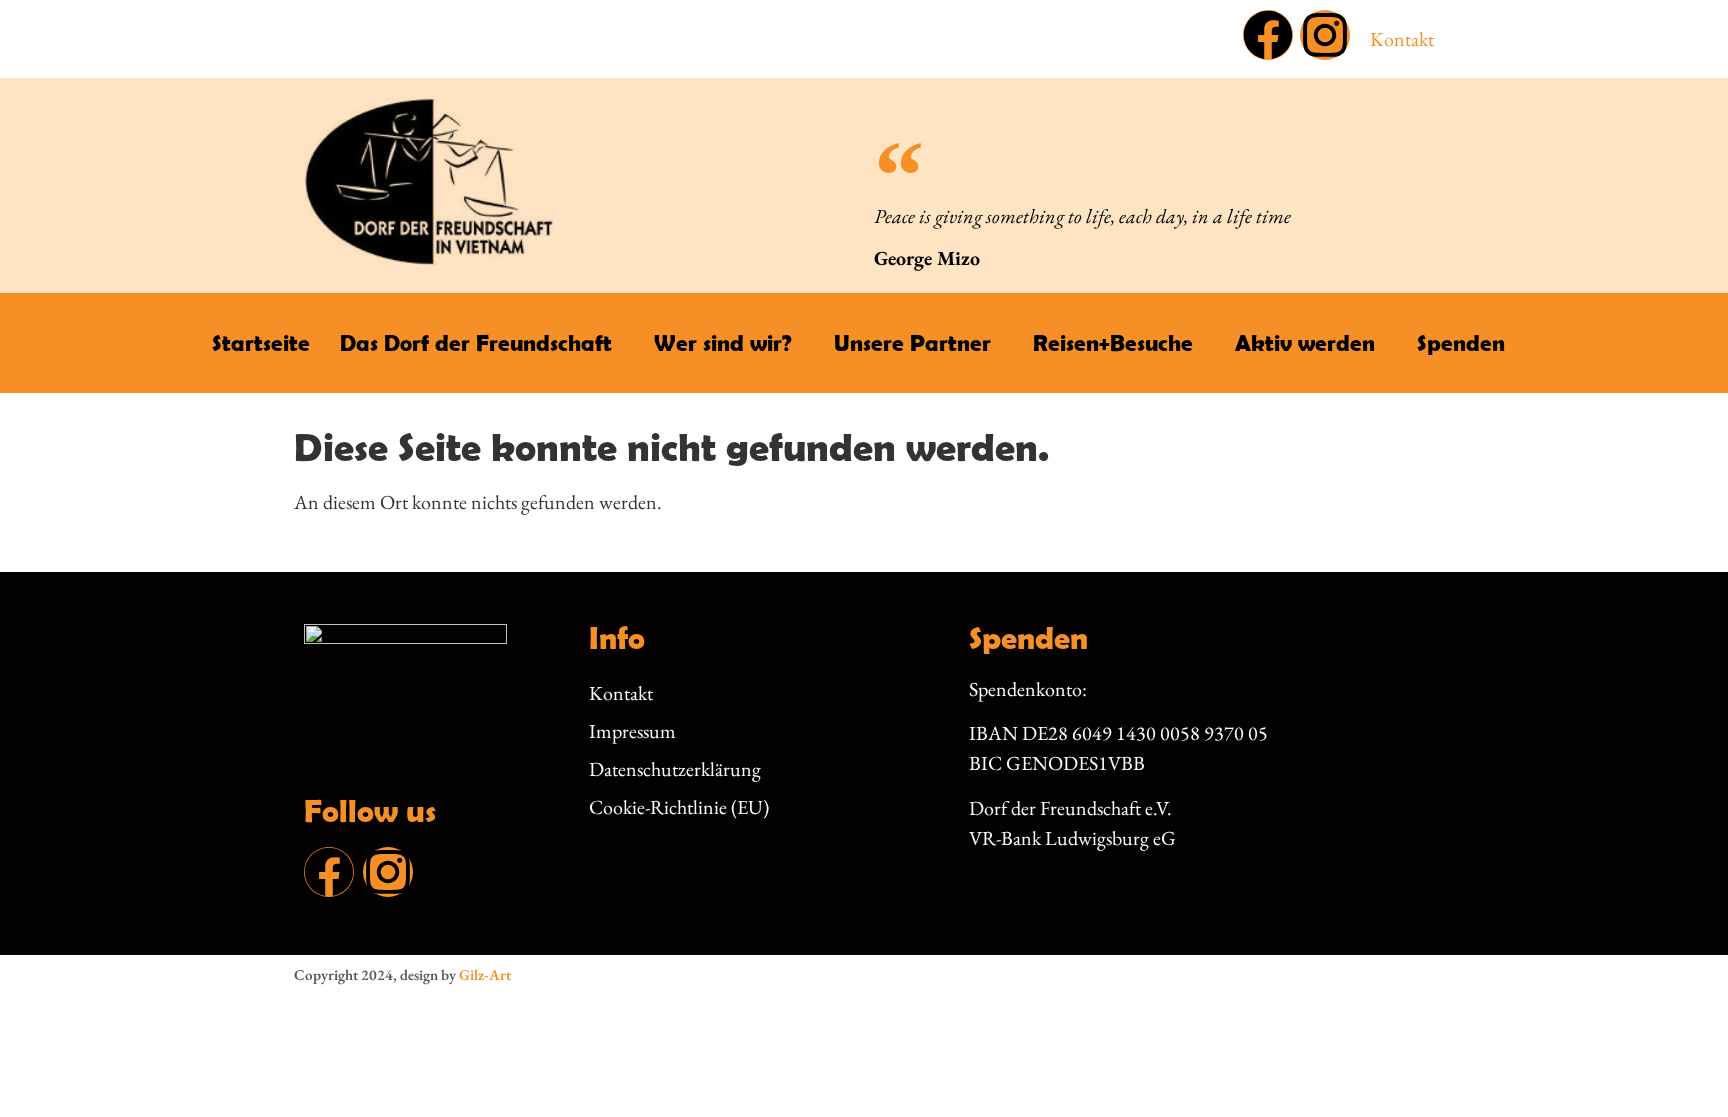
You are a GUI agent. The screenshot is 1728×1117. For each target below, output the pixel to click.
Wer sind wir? (723, 342)
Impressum (632, 731)
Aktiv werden (1305, 342)
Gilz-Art (485, 974)
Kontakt (1402, 39)
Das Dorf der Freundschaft (476, 342)
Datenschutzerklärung (675, 769)
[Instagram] (1325, 35)
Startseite (261, 342)
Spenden (1461, 342)
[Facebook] (1268, 35)
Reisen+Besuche (1113, 342)
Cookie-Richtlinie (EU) (679, 807)
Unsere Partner (912, 342)
